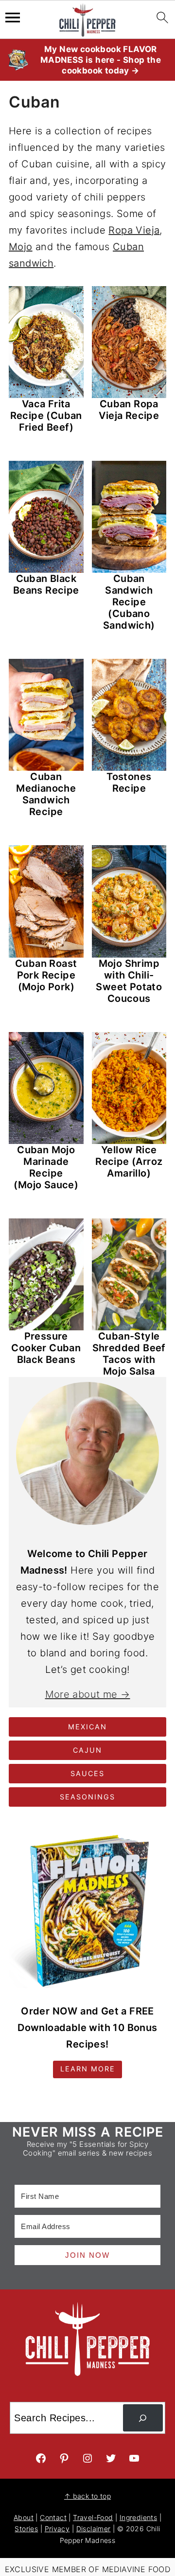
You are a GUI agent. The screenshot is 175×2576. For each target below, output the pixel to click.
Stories (26, 2529)
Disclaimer (94, 2529)
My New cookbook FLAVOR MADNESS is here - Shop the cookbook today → (101, 60)
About (24, 2517)
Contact (53, 2517)
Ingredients (138, 2517)
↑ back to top (87, 2496)
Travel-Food (93, 2517)
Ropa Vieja (134, 230)
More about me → (88, 1694)
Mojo (21, 247)
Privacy (57, 2529)
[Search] (143, 2418)
